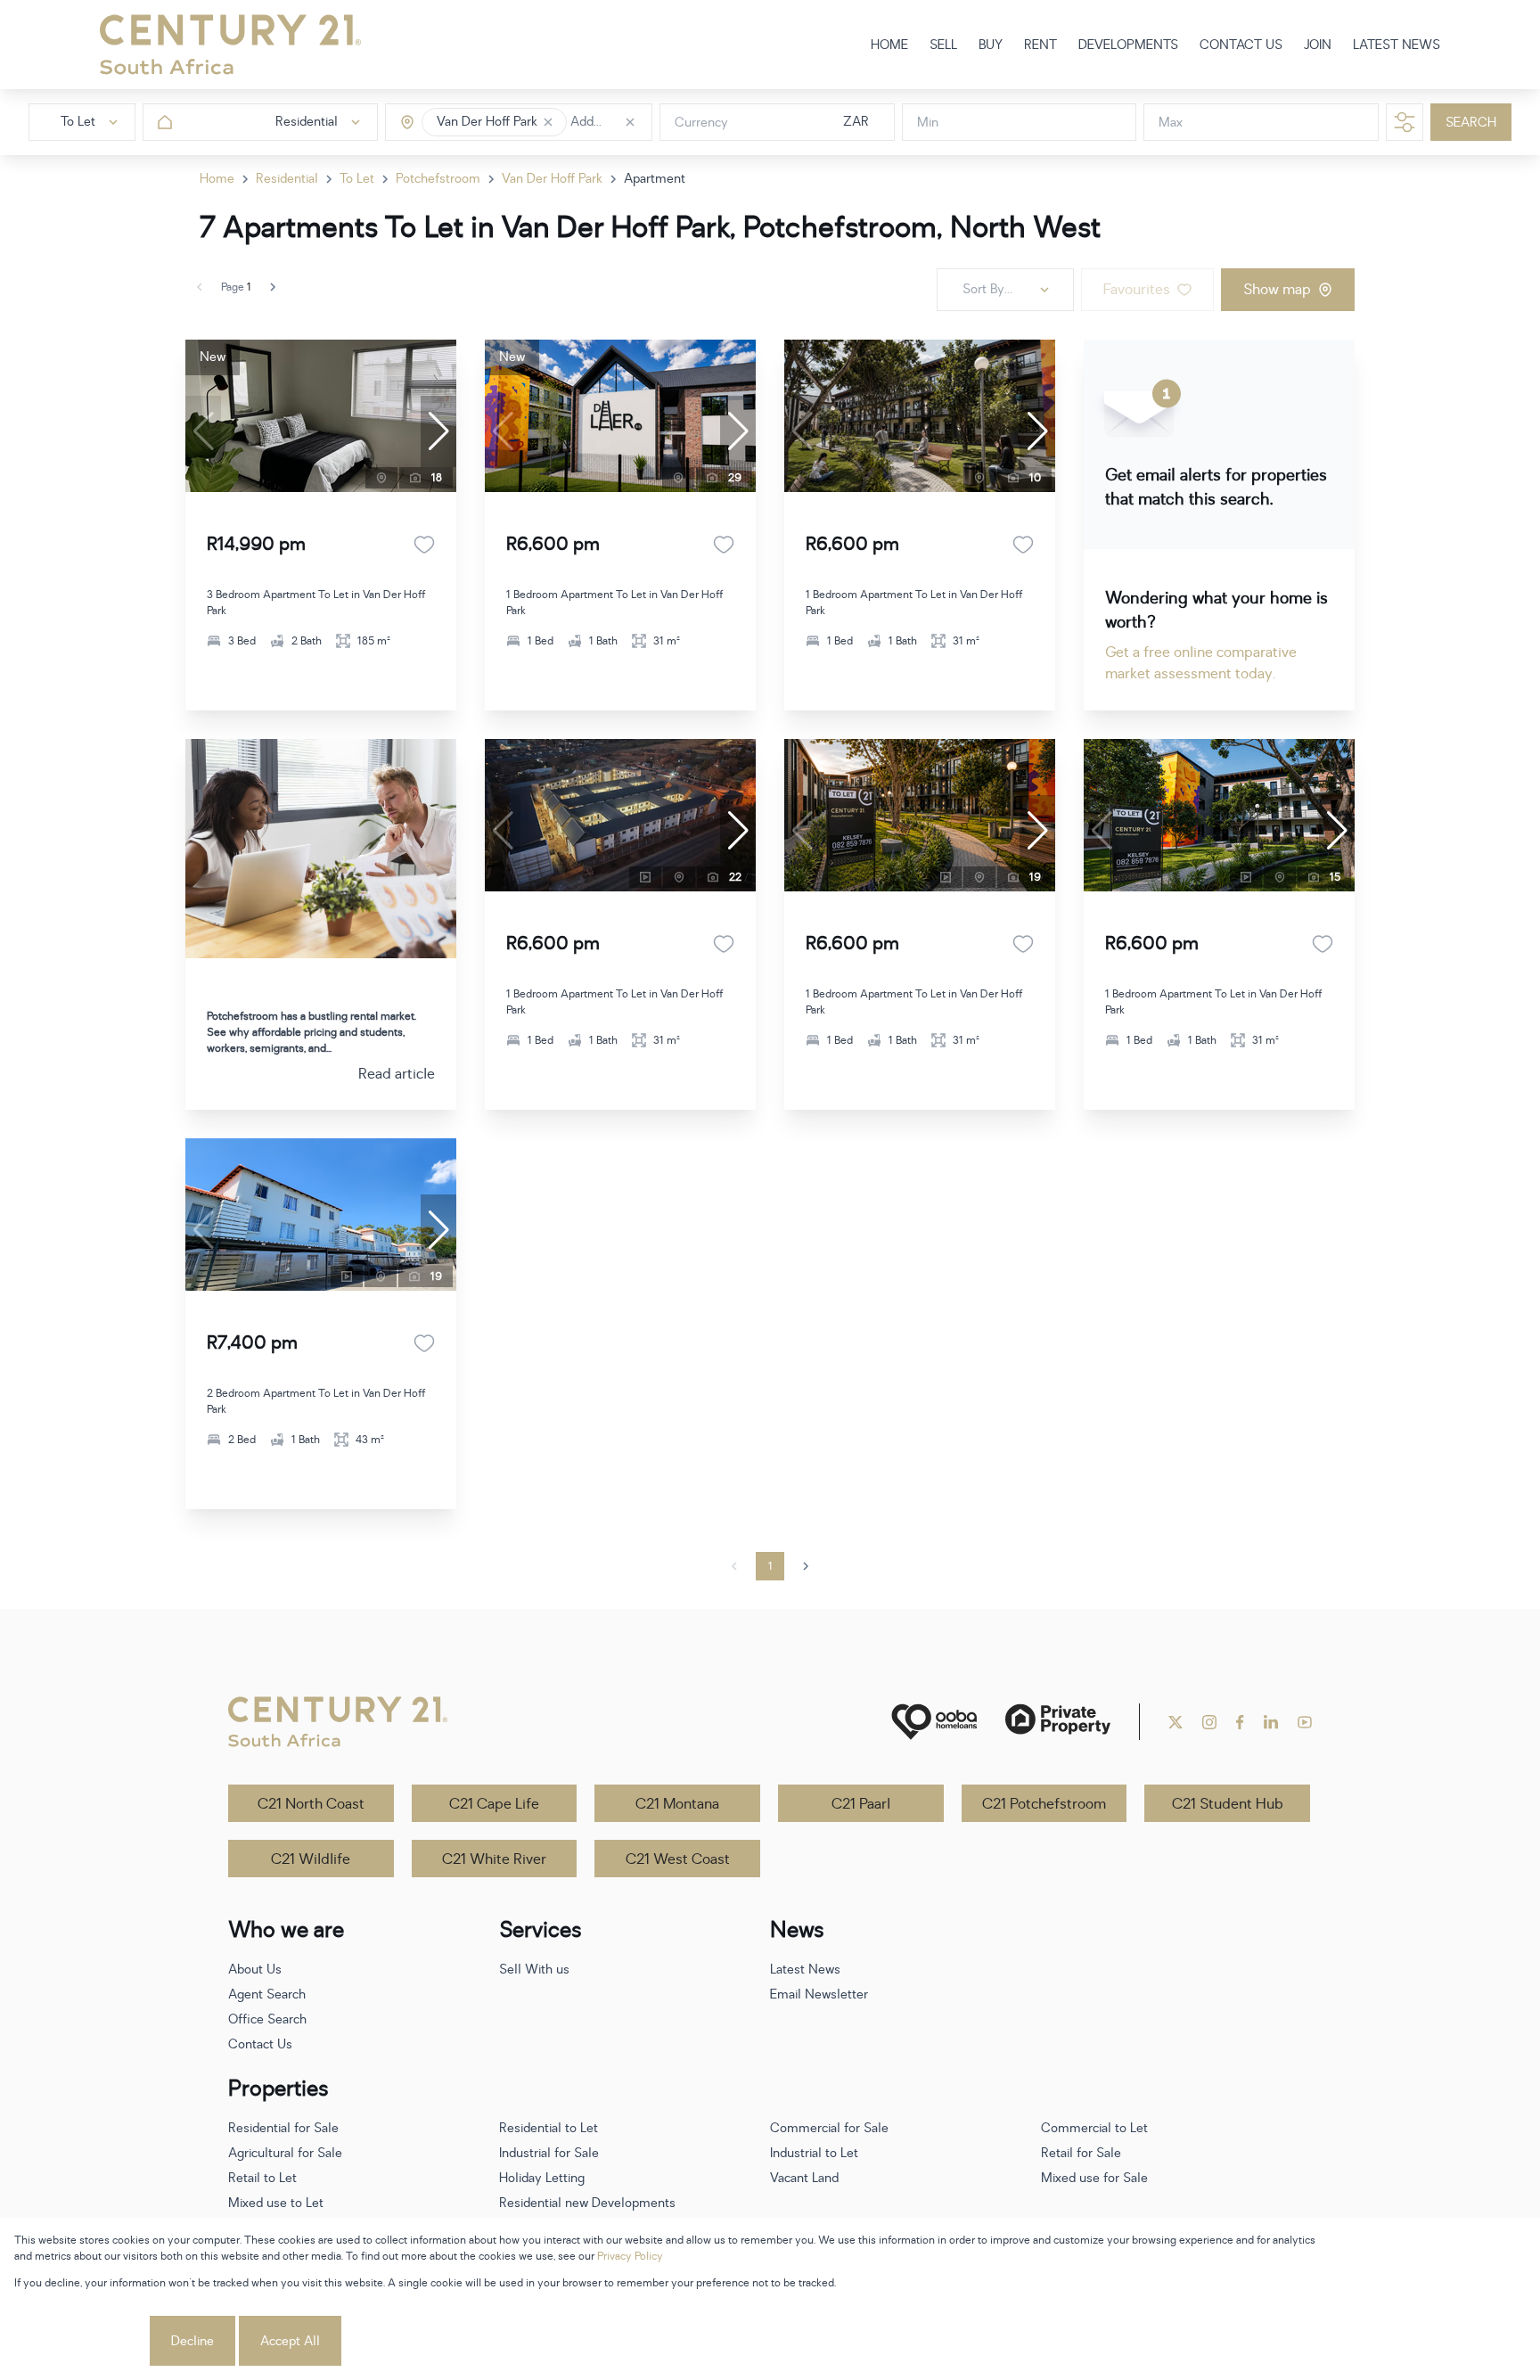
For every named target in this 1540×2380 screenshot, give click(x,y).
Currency (701, 123)
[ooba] (934, 1722)
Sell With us (534, 1970)
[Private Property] (1058, 1722)
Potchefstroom (438, 179)
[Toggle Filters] (1405, 122)
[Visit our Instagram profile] (1209, 1722)
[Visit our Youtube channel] (1305, 1722)
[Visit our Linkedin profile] (1271, 1722)
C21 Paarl (861, 1804)
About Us (255, 1970)
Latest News (805, 1970)
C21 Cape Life (494, 1804)
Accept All (290, 2341)
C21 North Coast (311, 1804)
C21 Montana (677, 1804)
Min (928, 123)
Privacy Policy (630, 2256)
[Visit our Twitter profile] (1175, 1722)
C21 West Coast (678, 1859)
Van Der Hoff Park (552, 179)
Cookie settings (80, 2341)
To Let (357, 179)
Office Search (267, 2019)
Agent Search (267, 1994)
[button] (548, 122)
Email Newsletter (819, 1994)
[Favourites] (424, 545)
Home (217, 179)
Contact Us (260, 2044)
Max (1171, 123)
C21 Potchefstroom (1044, 1804)
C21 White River (494, 1859)
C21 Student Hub (1228, 1804)
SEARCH (1471, 123)
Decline (192, 2341)
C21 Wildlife (311, 1859)
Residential (287, 179)
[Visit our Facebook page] (1240, 1722)
